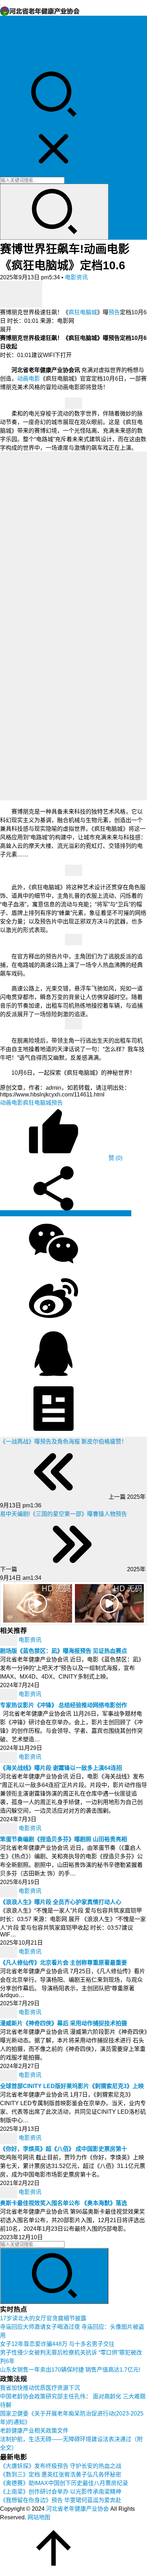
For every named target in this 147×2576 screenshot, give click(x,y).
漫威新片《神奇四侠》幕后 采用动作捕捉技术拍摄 (64, 2023)
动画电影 (29, 379)
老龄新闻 (11, 38)
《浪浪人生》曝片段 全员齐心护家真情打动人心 (61, 1902)
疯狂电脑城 (83, 312)
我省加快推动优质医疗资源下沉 (40, 2388)
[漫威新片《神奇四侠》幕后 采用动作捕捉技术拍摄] (9, 2013)
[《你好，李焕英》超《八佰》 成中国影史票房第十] (9, 2138)
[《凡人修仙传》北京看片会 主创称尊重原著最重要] (9, 1952)
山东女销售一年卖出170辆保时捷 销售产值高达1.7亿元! (70, 2370)
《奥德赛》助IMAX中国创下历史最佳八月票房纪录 (64, 2483)
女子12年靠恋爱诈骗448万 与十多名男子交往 (57, 2344)
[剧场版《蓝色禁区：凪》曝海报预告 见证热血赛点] (9, 1640)
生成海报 (119, 1213)
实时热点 (11, 63)
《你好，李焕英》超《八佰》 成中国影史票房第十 (64, 2149)
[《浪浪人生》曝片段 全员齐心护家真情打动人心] (9, 1891)
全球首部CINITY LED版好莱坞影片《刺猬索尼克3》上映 (72, 2086)
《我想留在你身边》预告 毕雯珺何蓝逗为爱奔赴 (61, 2500)
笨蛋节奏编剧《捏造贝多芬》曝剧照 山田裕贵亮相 (64, 1839)
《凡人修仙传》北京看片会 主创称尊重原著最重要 (64, 1963)
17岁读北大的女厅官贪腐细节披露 (43, 2318)
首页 (6, 21)
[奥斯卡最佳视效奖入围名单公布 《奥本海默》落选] (9, 2192)
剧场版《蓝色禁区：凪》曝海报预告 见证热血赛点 (64, 1651)
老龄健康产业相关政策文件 (34, 2431)
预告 (114, 312)
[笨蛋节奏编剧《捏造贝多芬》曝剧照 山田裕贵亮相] (9, 1829)
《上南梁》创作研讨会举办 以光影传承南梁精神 (61, 2492)
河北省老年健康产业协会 (77, 2509)
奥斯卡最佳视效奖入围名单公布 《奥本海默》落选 (64, 2203)
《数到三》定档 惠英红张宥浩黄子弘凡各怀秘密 (61, 2475)
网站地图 (39, 2517)
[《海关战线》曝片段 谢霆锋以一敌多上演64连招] (9, 1757)
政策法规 (11, 29)
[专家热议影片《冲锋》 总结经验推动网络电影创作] (9, 1694)
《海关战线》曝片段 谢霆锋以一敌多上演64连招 (61, 1768)
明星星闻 (11, 46)
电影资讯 (11, 55)
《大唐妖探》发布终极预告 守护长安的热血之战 (61, 2466)
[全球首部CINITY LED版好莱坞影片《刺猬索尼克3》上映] (9, 2075)
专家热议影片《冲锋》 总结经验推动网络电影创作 (64, 1705)
